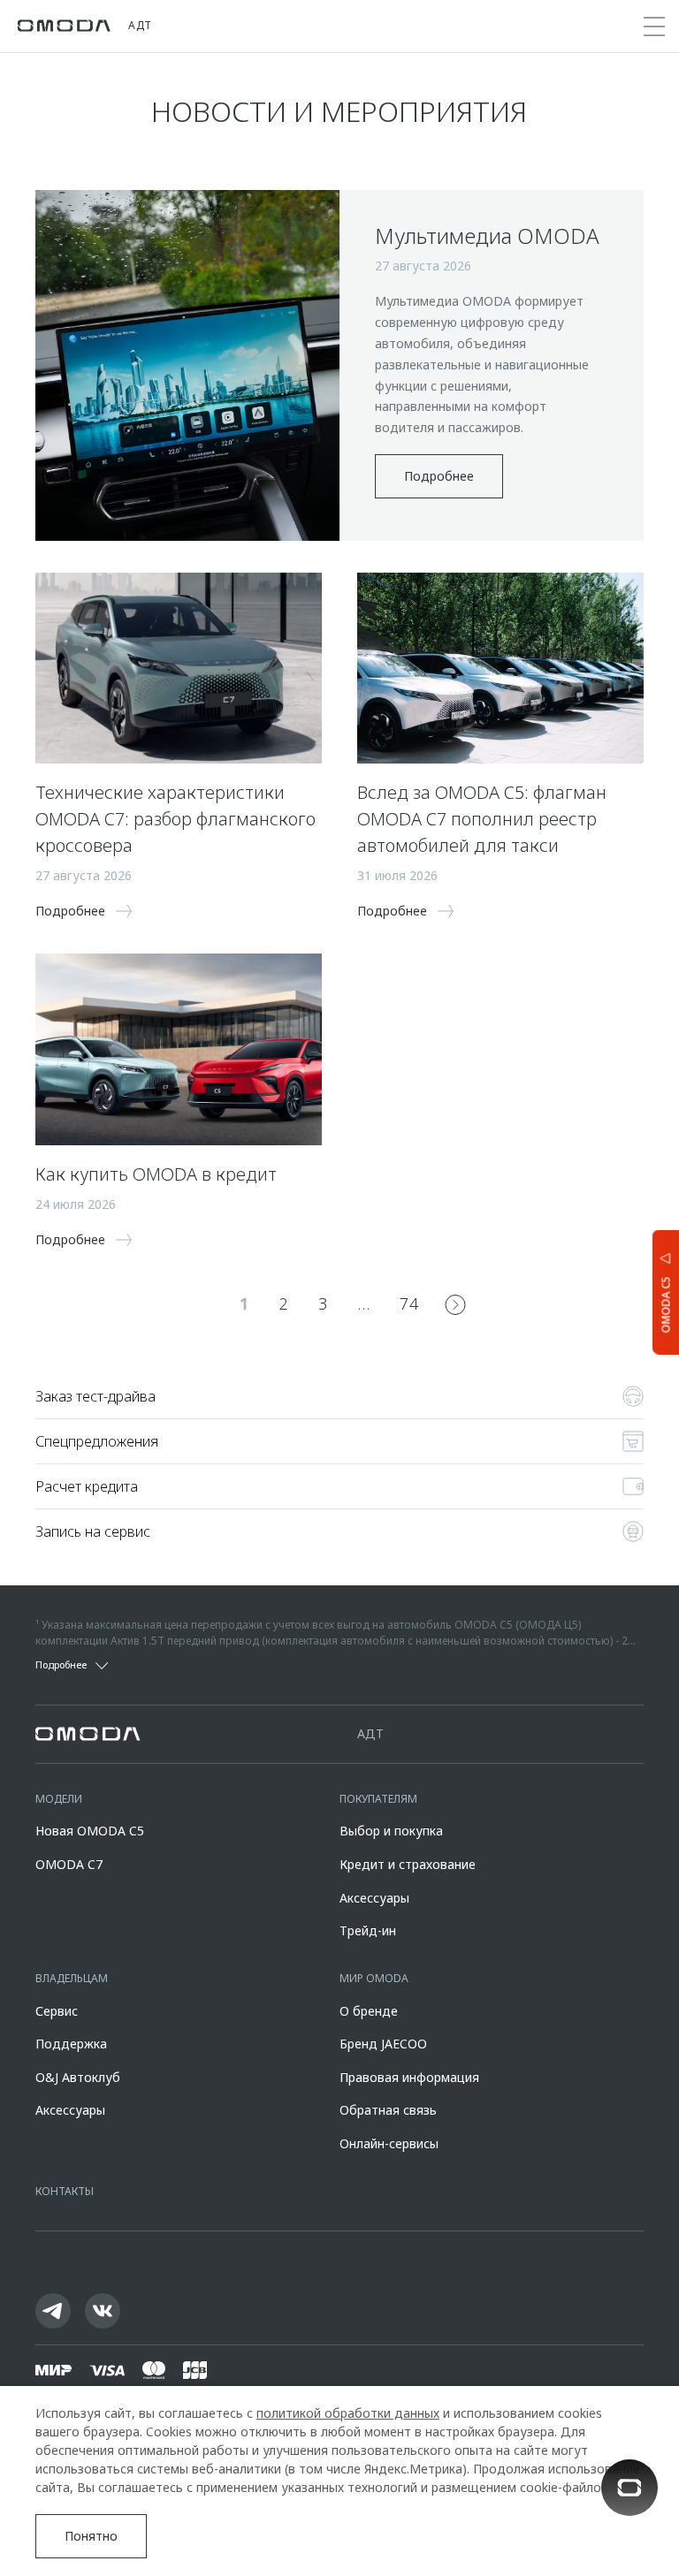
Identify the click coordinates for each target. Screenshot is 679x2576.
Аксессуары (374, 1898)
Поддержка (71, 2044)
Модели (59, 1799)
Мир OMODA (374, 1978)
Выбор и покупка (391, 1831)
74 (409, 1303)
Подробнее (439, 476)
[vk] (103, 2311)
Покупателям (378, 1799)
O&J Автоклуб (78, 2077)
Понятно (91, 2536)
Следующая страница (455, 1304)
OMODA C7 (69, 1864)
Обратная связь (388, 2110)
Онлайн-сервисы (389, 2143)
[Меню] (654, 27)
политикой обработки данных (348, 2413)
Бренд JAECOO (383, 2044)
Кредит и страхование (408, 1864)
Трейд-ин (368, 1930)
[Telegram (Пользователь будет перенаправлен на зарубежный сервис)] (53, 2311)
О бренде (369, 2011)
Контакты (65, 2191)
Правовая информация (409, 2077)
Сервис (57, 2011)
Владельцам (72, 1978)
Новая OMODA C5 (90, 1831)
